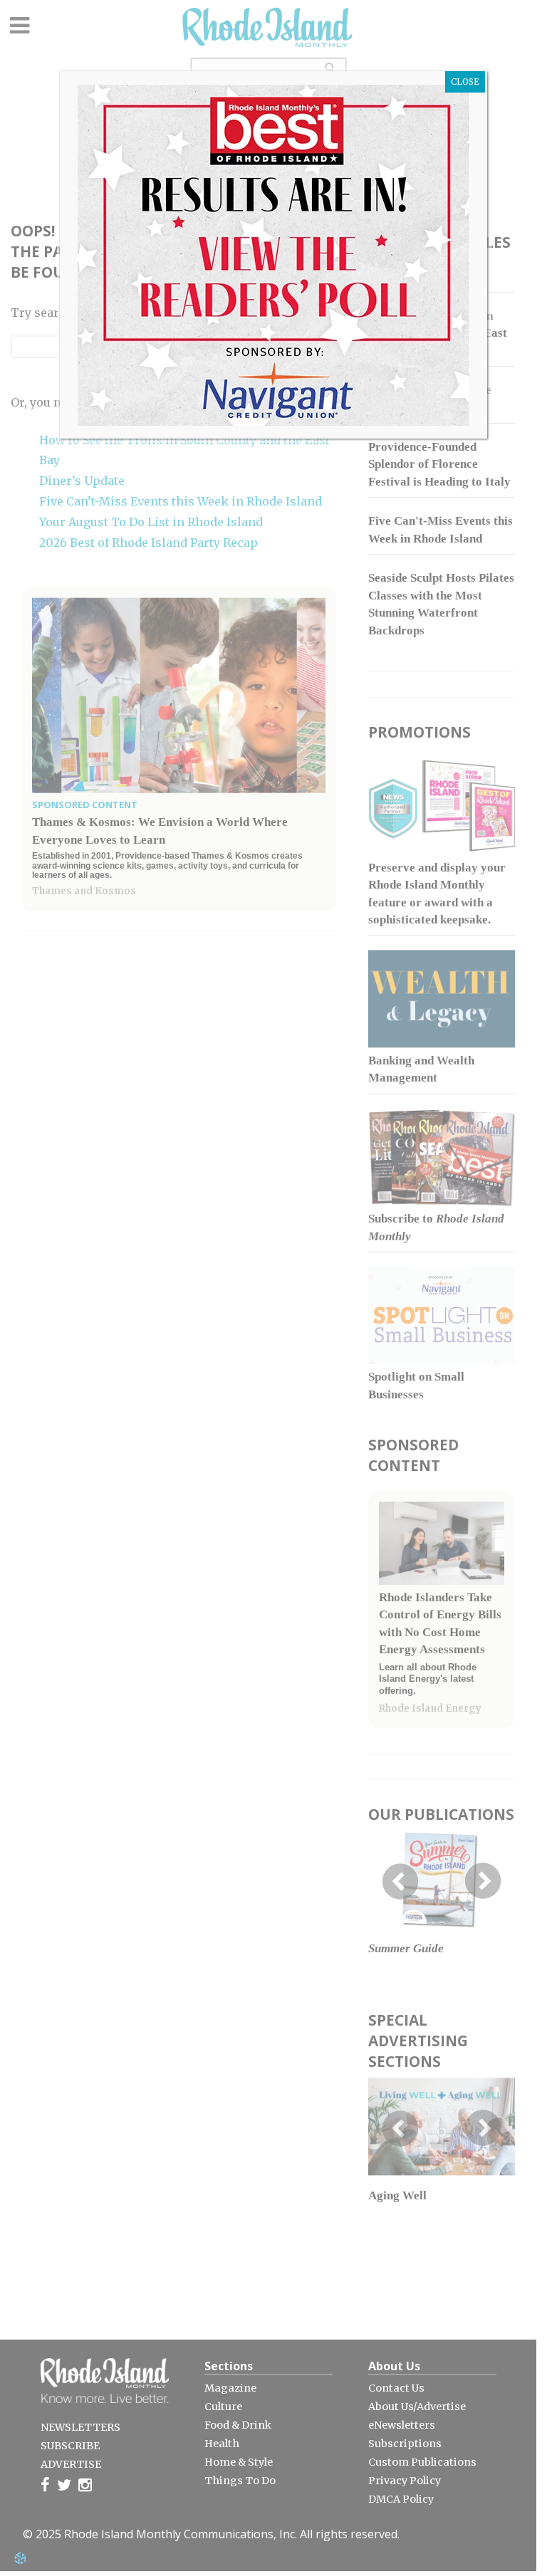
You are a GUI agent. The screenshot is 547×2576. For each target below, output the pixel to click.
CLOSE (465, 82)
